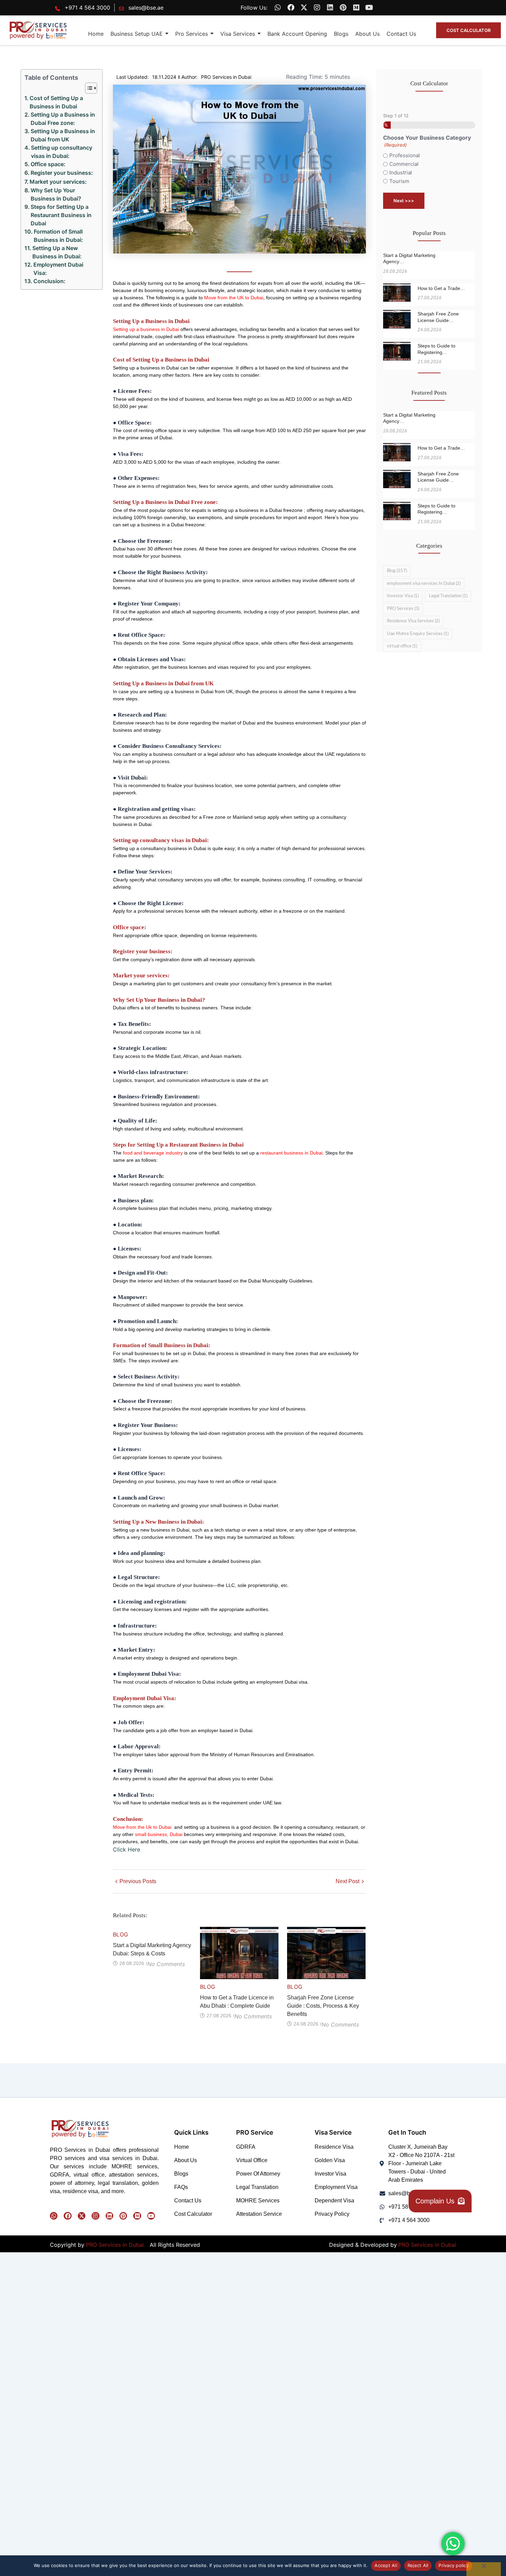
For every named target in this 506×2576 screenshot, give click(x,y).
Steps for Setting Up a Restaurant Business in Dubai (61, 215)
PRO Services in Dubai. (117, 2245)
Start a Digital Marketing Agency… (409, 258)
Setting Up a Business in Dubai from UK (63, 135)
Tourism (399, 181)
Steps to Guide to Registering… (436, 349)
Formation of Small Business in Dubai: (58, 236)
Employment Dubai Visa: (58, 269)
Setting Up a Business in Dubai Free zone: (63, 119)
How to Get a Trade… (441, 288)
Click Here (126, 1849)
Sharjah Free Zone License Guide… (438, 317)
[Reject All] (484, 2569)
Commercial (404, 164)
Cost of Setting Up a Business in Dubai (56, 102)
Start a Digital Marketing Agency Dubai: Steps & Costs (152, 1949)
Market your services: (58, 182)
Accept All (386, 2565)
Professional (405, 155)
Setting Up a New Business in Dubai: (57, 252)
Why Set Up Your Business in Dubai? (56, 194)
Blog (121, 1934)
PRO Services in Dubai (427, 2245)
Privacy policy (454, 2565)
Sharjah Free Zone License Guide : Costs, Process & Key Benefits (323, 2006)
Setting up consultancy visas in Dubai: (62, 152)
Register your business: (62, 173)
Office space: (48, 164)
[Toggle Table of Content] (88, 88)
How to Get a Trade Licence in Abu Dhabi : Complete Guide (237, 2002)
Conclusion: (49, 281)
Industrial (401, 173)
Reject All (418, 2565)
